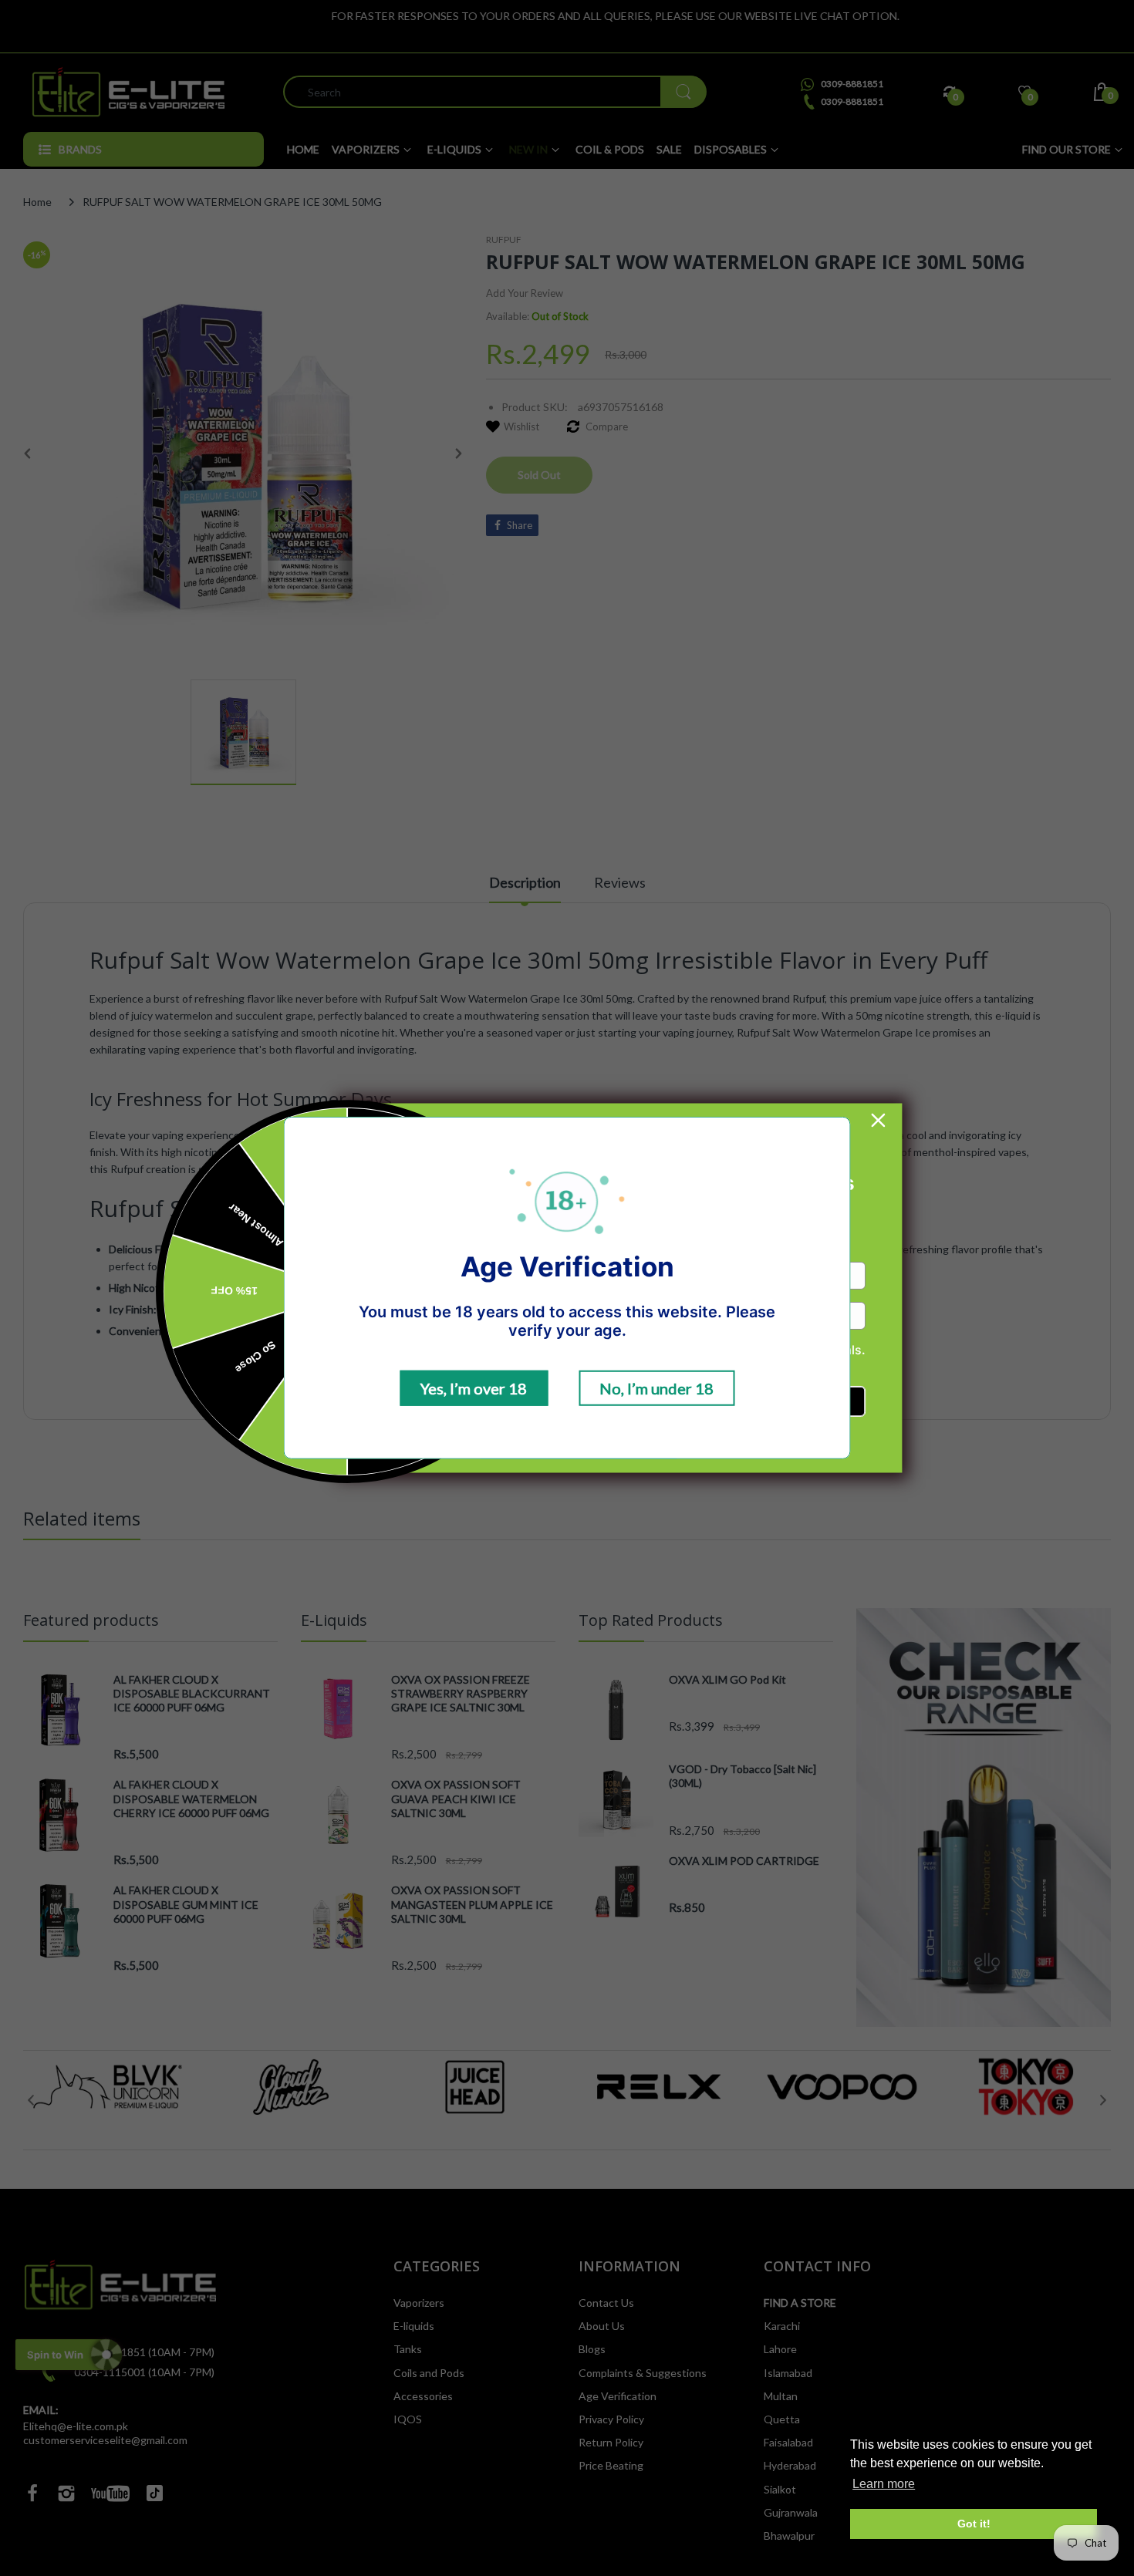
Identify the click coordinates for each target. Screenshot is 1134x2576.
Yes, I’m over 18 (474, 1388)
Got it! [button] (974, 2524)
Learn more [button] (884, 2484)
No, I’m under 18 (656, 1388)
